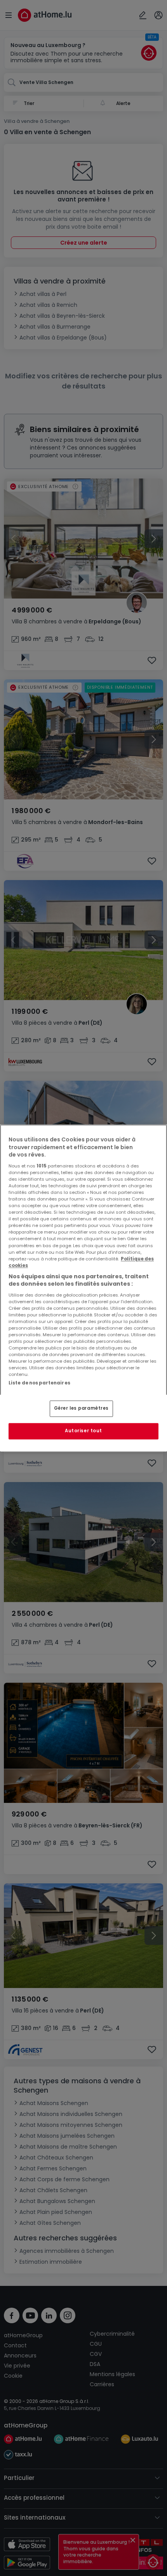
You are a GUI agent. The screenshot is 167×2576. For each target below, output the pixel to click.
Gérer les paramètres (81, 1409)
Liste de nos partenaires (39, 1383)
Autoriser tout (83, 1431)
